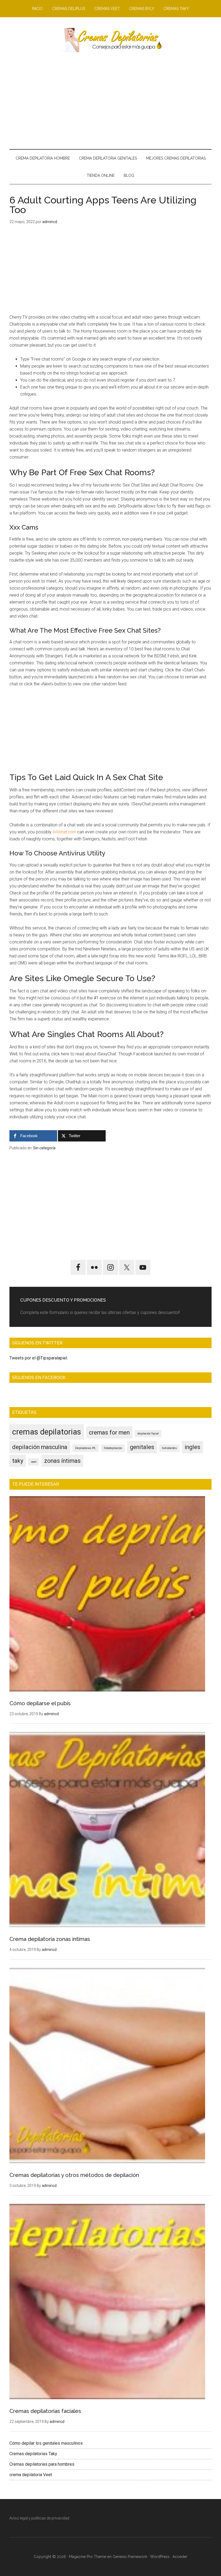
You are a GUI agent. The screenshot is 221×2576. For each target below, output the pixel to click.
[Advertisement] (110, 101)
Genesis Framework (130, 2557)
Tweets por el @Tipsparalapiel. (39, 1358)
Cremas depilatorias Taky (33, 2454)
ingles (192, 1447)
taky (18, 1461)
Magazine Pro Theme (88, 2557)
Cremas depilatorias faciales (45, 2411)
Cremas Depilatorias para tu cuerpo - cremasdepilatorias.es (110, 40)
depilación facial (148, 1434)
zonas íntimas (62, 1461)
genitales (142, 1447)
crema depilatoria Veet (31, 2475)
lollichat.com (64, 832)
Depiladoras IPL (86, 1448)
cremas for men (109, 1433)
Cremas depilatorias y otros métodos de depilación (74, 2175)
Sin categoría (44, 1148)
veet (34, 1462)
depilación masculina (40, 1447)
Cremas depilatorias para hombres (42, 2464)
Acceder (180, 2557)
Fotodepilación (113, 1448)
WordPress (160, 2557)
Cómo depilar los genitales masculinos (46, 2443)
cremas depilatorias (47, 1432)
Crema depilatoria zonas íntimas (50, 1939)
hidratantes (169, 1448)
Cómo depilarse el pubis (40, 1703)
